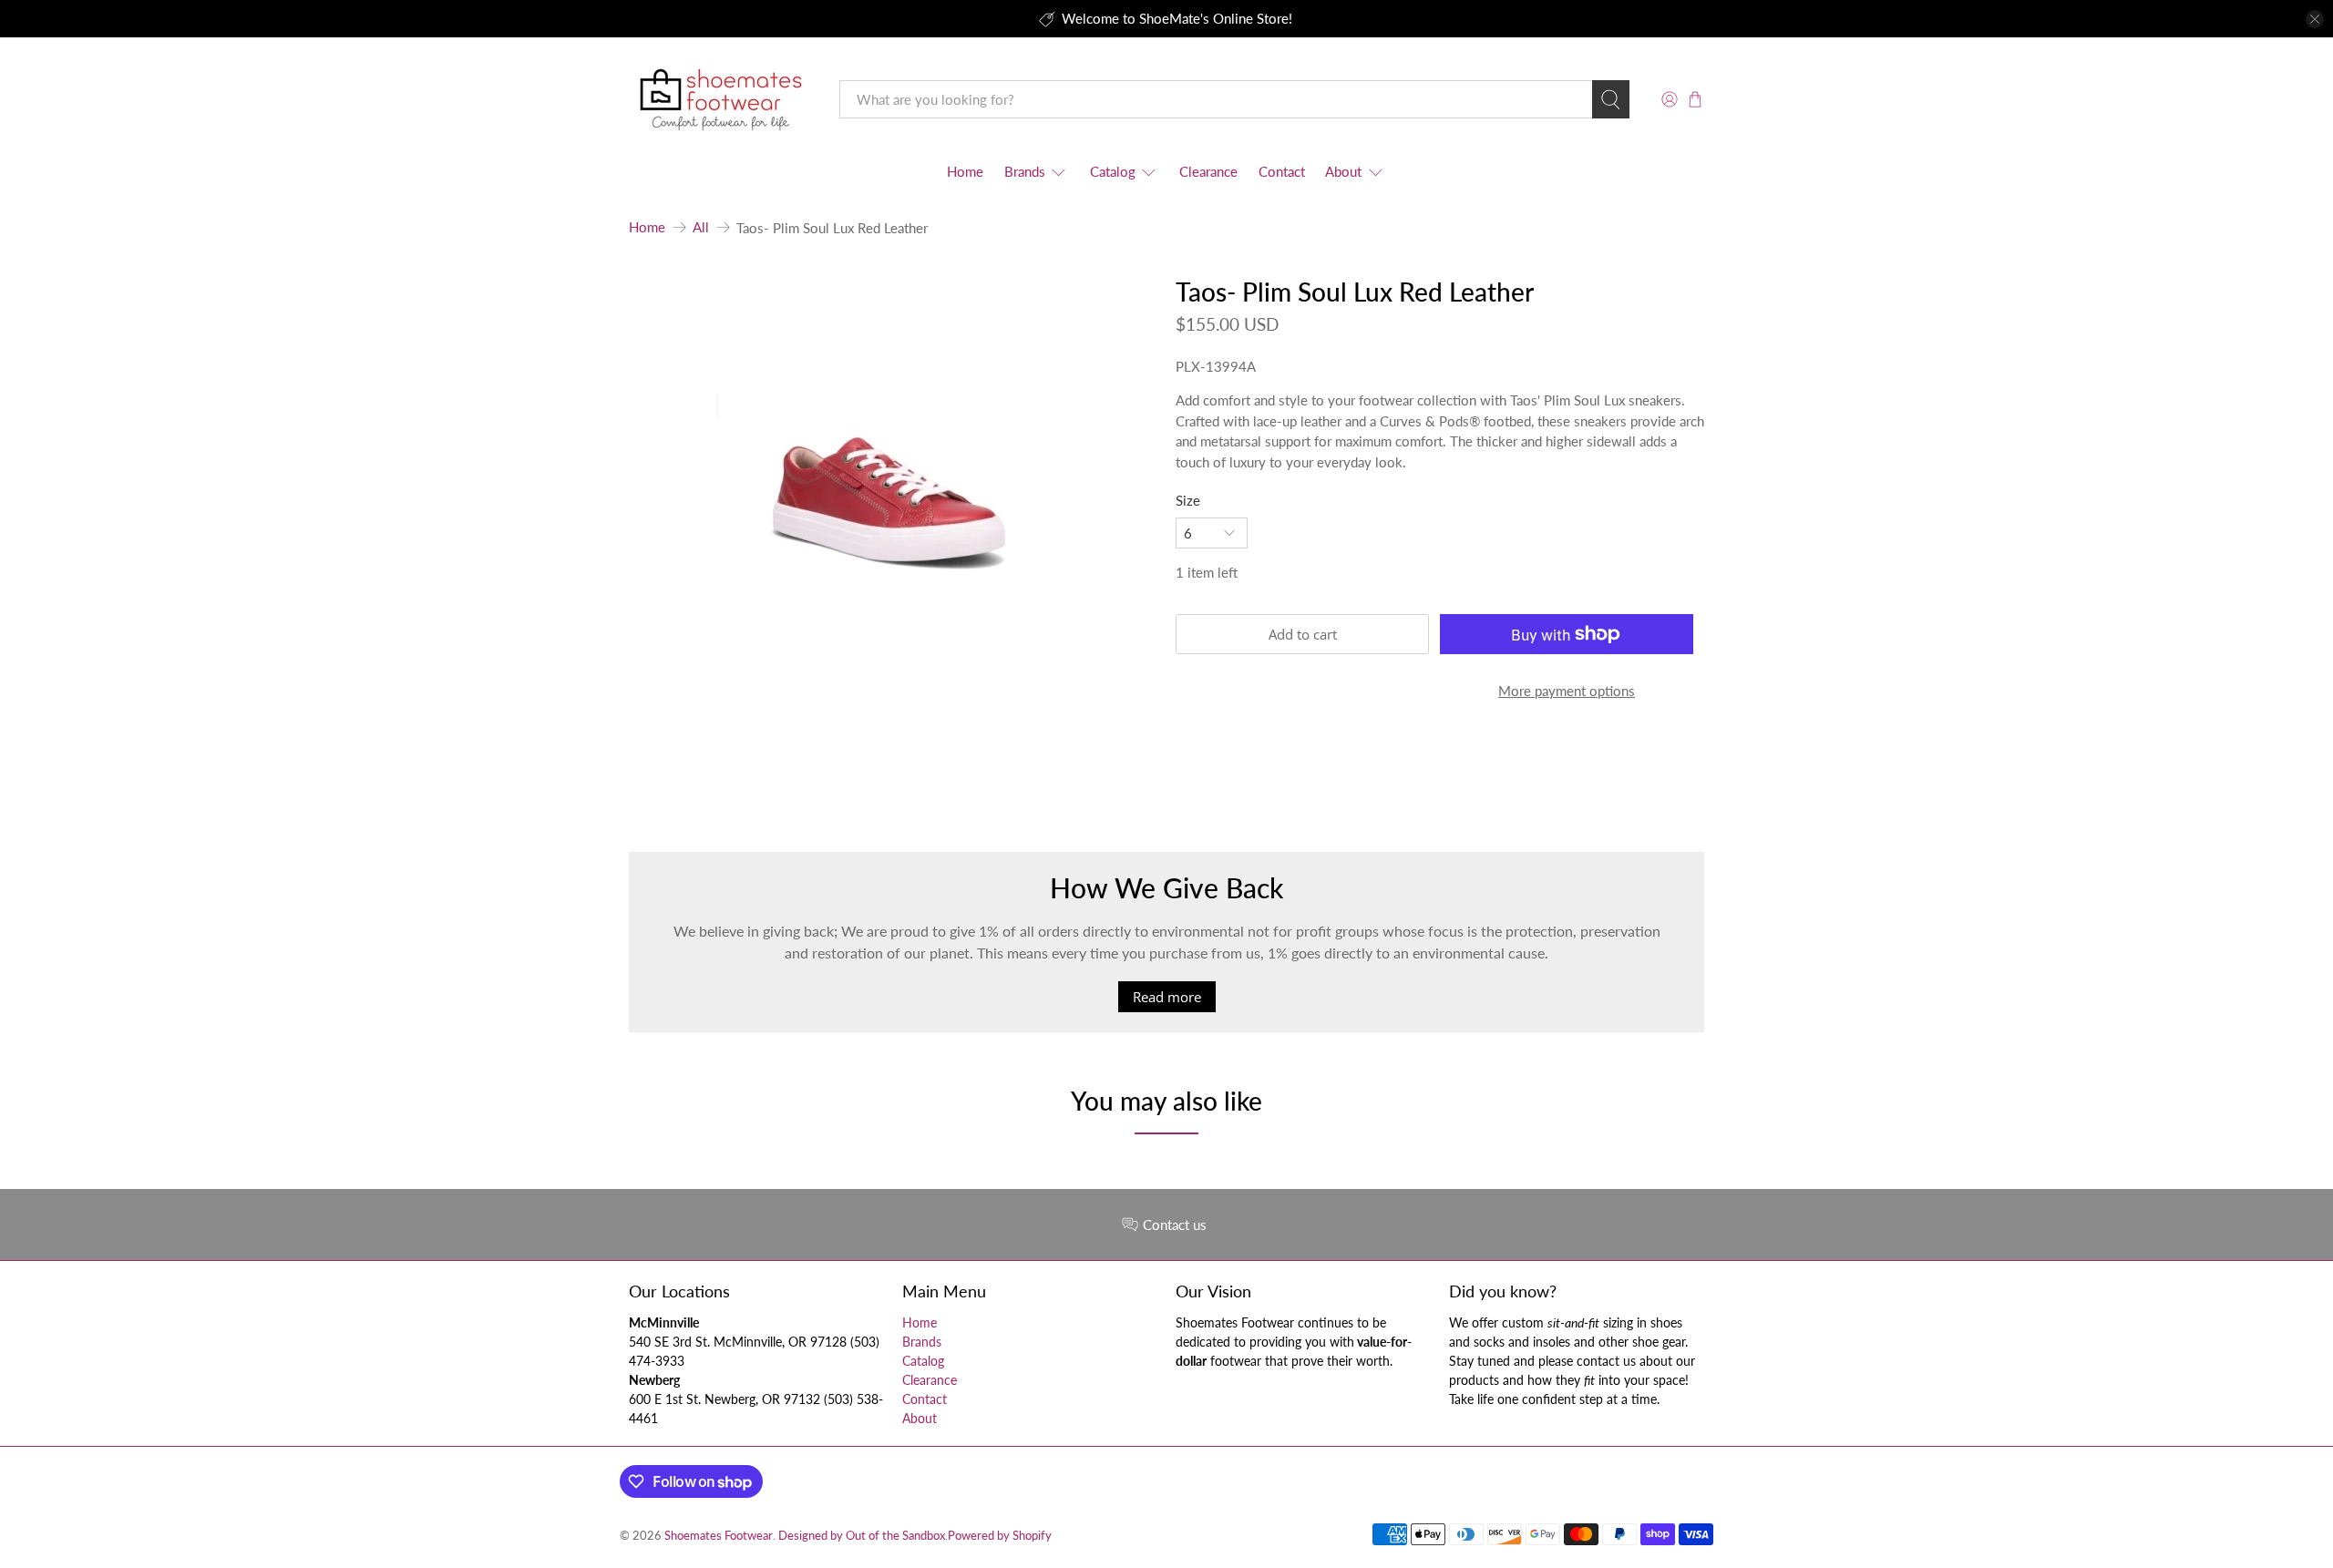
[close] (2315, 19)
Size (1188, 500)
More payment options (1567, 691)
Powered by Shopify (1000, 1536)
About (1343, 171)
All (701, 227)
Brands (1025, 171)
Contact (1282, 171)
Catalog (1113, 171)
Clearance (1208, 171)
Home (965, 171)
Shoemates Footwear (719, 1536)
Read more (1167, 997)
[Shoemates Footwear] (721, 100)
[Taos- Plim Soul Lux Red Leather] (893, 455)
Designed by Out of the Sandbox (862, 1536)
